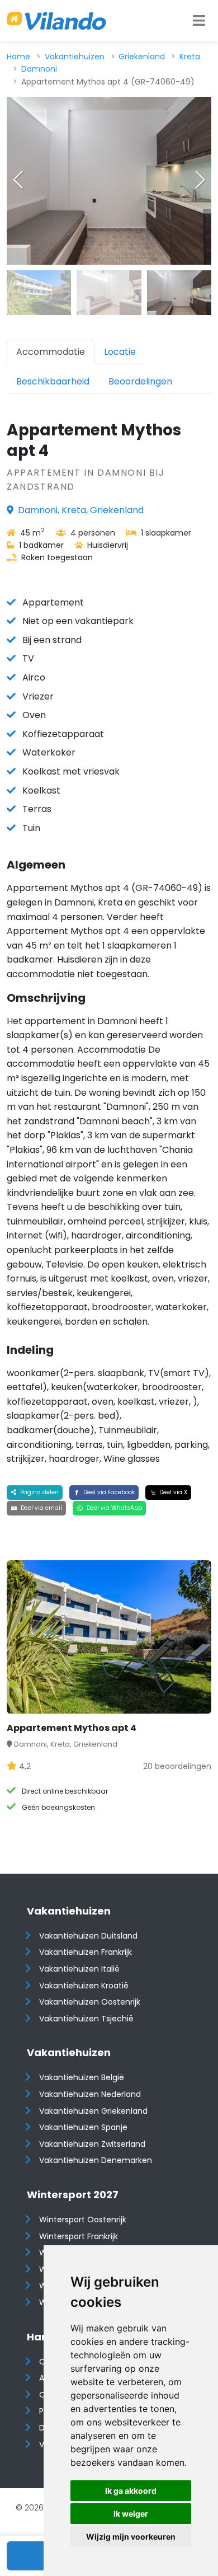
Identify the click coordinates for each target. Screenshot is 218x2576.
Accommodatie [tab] (51, 352)
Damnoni (39, 69)
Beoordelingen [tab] (140, 381)
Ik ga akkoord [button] (131, 2491)
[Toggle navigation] (199, 21)
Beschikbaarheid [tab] (53, 381)
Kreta (190, 57)
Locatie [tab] (120, 352)
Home (18, 57)
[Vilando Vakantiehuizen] (56, 21)
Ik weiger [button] (131, 2514)
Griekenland (142, 57)
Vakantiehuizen (75, 57)
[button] (200, 180)
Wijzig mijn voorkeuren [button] (131, 2537)
